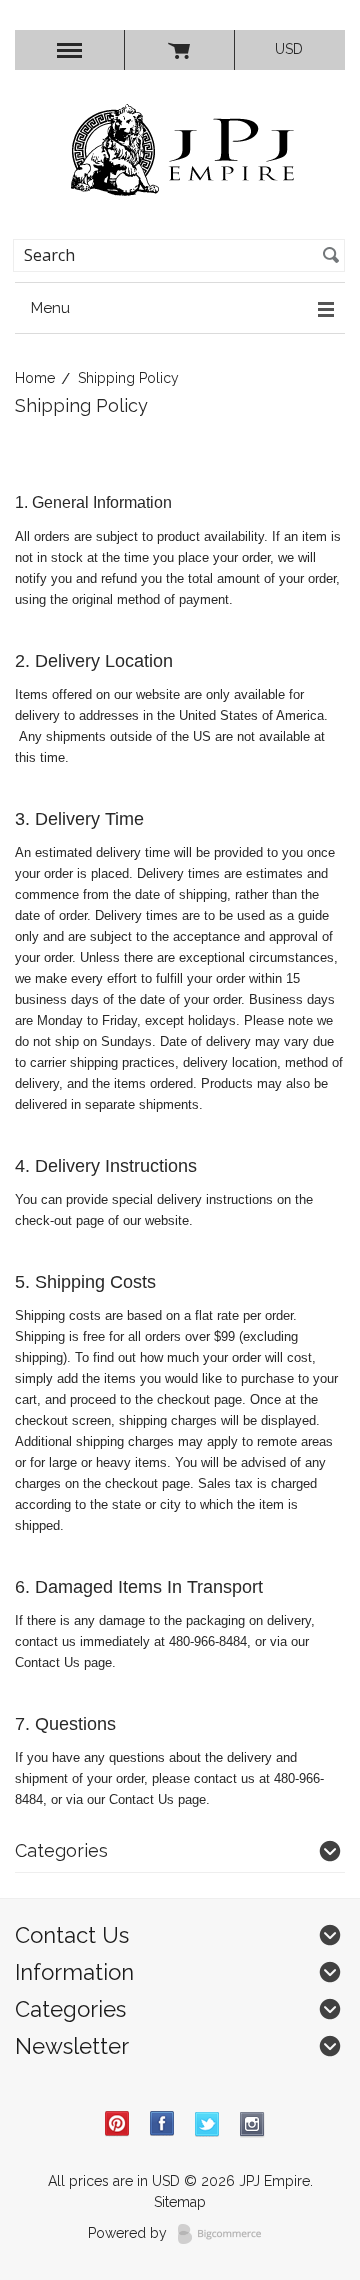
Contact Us (47, 1662)
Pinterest (117, 2124)
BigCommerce (225, 2234)
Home (35, 378)
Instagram (252, 2124)
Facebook (162, 2124)
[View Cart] (179, 50)
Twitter (207, 2124)
